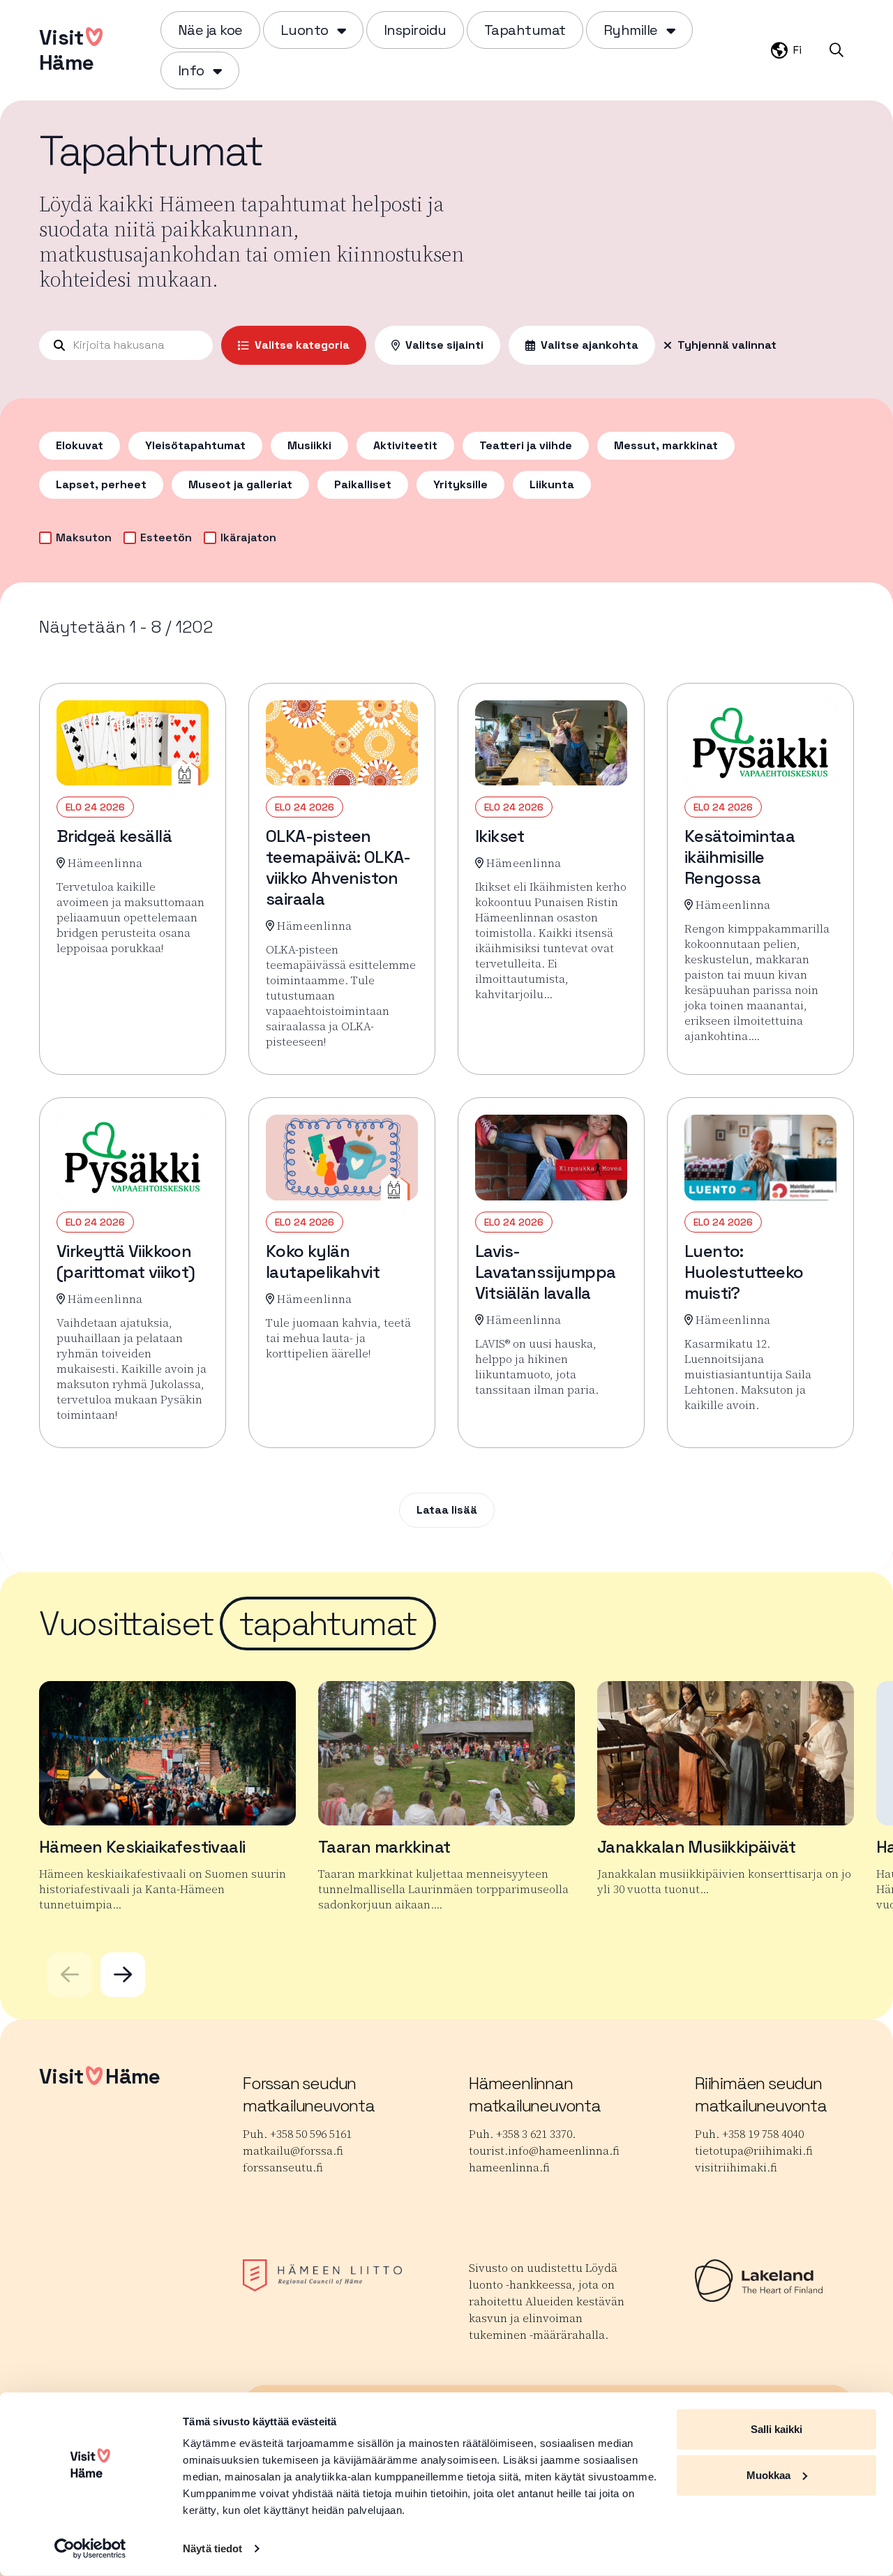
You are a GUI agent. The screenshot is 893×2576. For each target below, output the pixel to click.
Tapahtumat (525, 30)
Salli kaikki (776, 2429)
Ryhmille (631, 30)
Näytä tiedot (212, 2548)
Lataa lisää (447, 1510)
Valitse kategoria (302, 345)
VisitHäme (66, 50)
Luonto (305, 30)
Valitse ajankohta (590, 345)
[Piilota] (340, 30)
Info (191, 70)
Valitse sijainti (444, 345)
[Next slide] (123, 1975)
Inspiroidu (415, 30)
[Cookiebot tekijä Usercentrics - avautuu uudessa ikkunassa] (90, 2549)
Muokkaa (768, 2475)
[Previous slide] (70, 1975)
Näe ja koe (210, 30)
